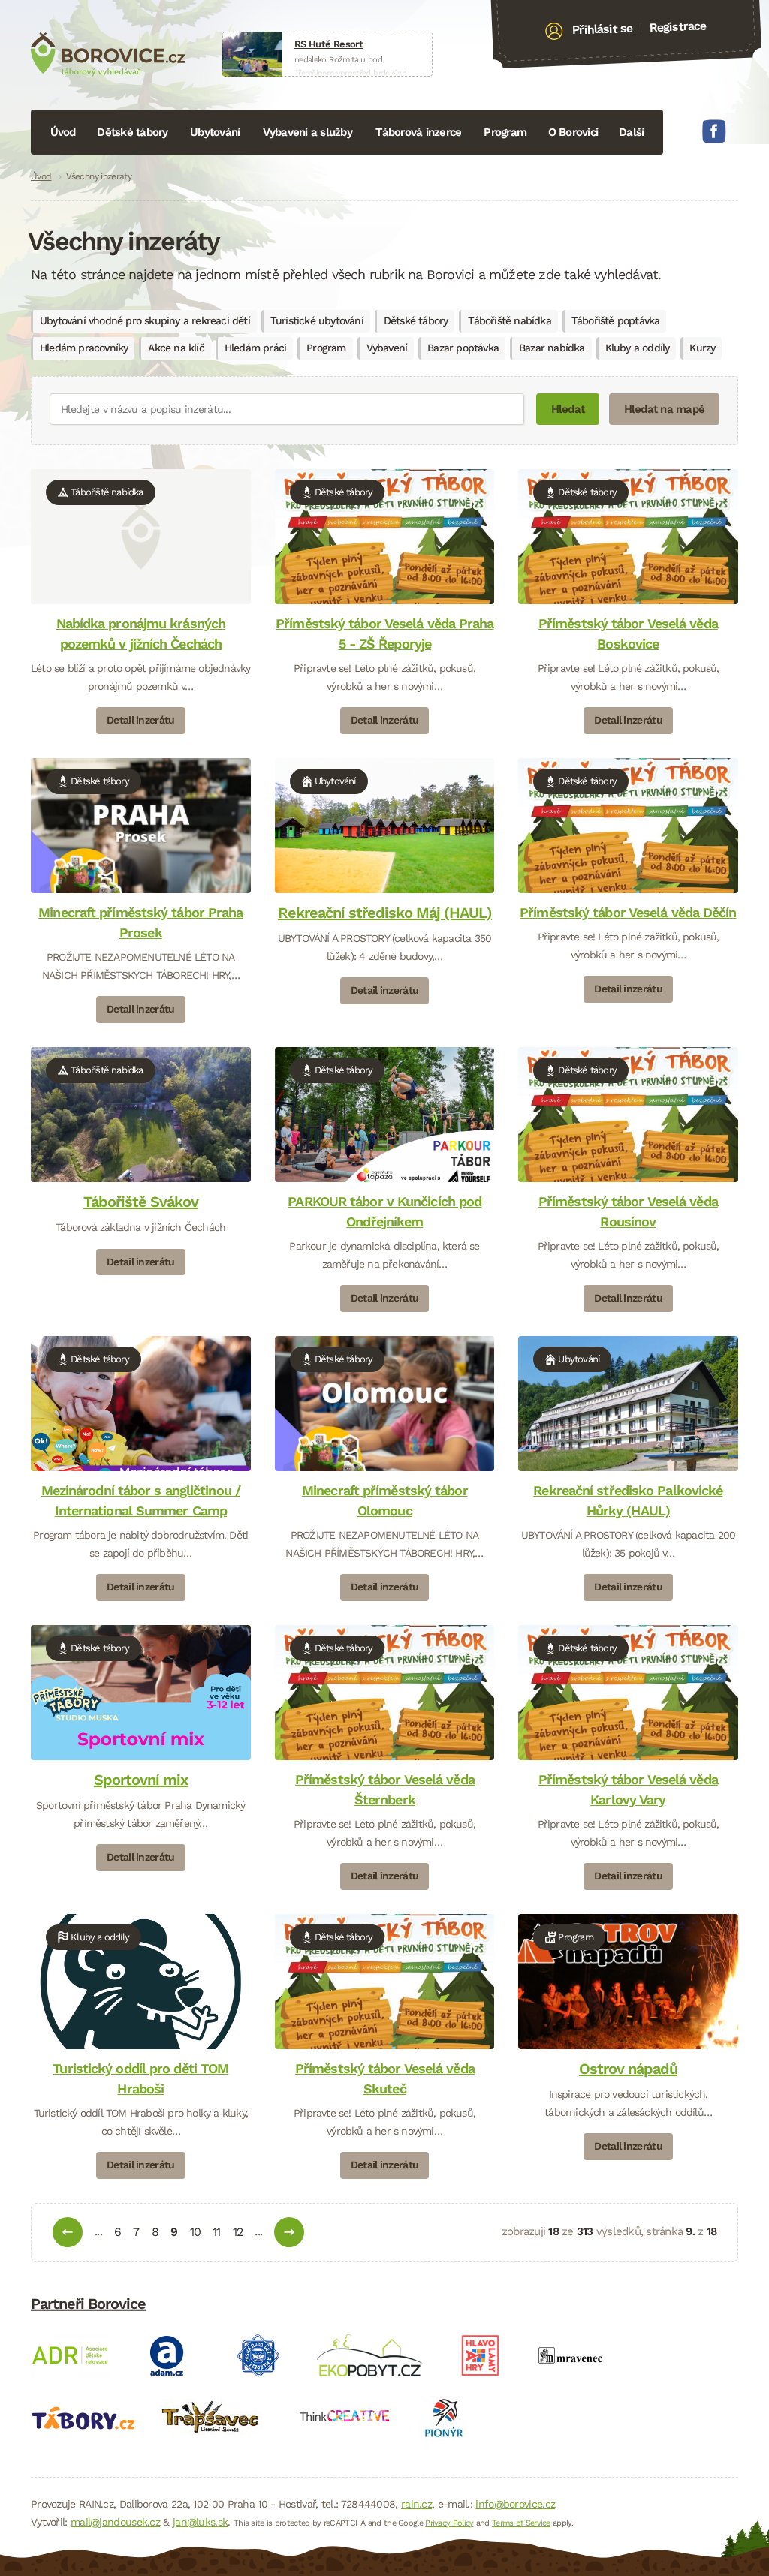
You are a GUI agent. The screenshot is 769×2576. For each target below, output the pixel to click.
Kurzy (702, 348)
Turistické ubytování (317, 320)
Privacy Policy (449, 2523)
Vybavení (387, 348)
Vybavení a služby (308, 132)
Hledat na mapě (665, 409)
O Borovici (573, 132)
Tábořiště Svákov (141, 1202)
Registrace (678, 26)
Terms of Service (521, 2523)
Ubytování (215, 132)
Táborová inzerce (418, 132)
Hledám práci (255, 348)
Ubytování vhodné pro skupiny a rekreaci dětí (145, 320)
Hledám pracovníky (84, 348)
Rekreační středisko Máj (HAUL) (384, 913)
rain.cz (416, 2504)
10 (195, 2232)
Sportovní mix (141, 1780)
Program (505, 132)
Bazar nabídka (552, 348)
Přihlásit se (603, 29)
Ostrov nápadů (628, 2069)
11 (216, 2232)
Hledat (568, 409)
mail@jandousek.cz (115, 2522)
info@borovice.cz (515, 2504)
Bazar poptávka (463, 348)
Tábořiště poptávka (616, 320)
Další (631, 132)
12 (238, 2232)
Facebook (714, 131)
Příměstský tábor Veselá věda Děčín (628, 912)
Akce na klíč (176, 348)
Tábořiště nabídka (509, 320)
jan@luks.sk (200, 2522)
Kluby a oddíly (638, 348)
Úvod (63, 132)
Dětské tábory (132, 132)
